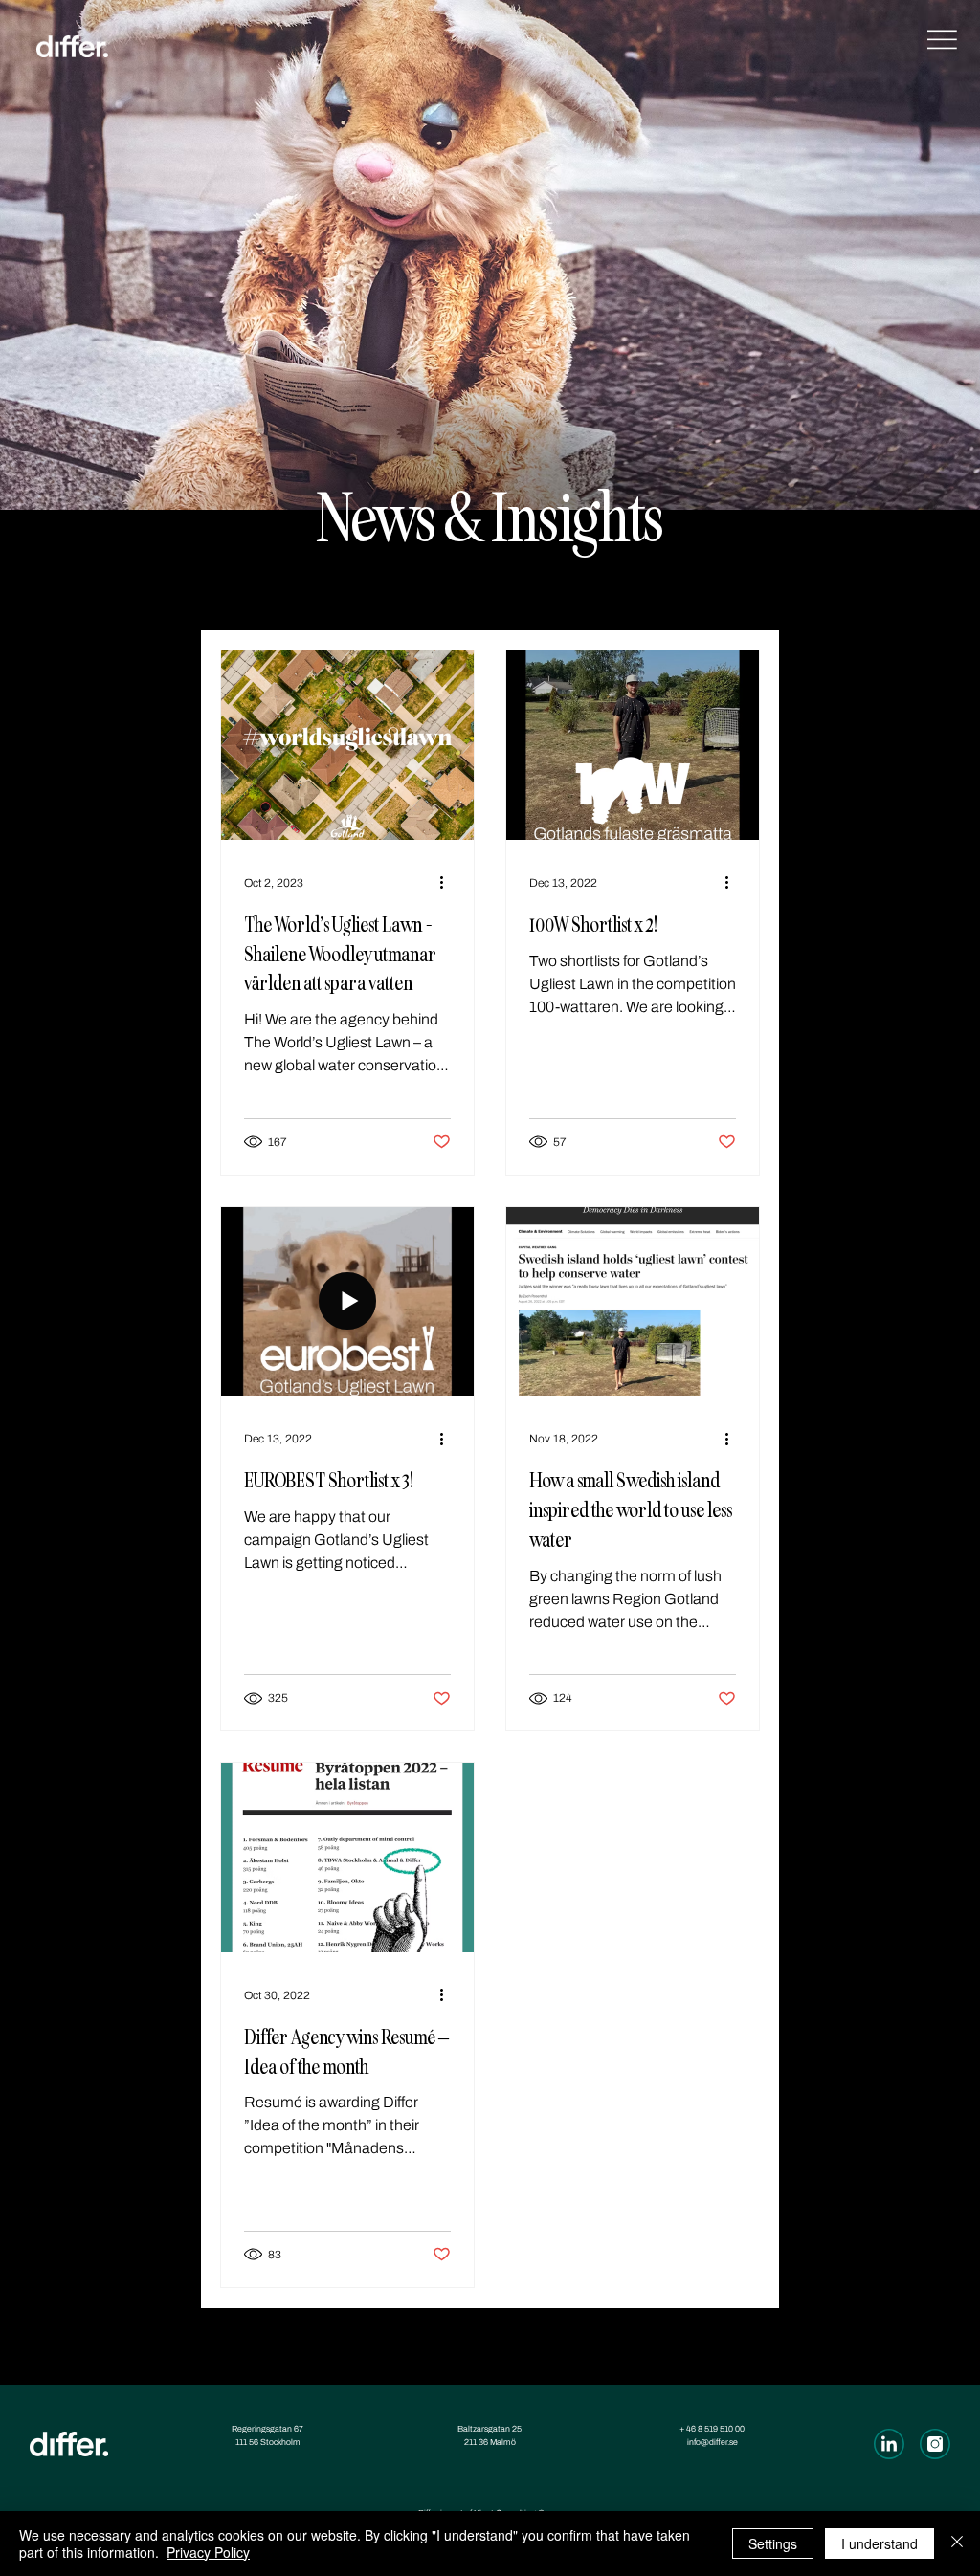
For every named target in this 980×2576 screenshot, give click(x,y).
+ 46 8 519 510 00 (712, 2429)
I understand (880, 2543)
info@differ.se (713, 2442)
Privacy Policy (208, 2552)
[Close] (957, 2543)
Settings (773, 2543)
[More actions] (448, 883)
